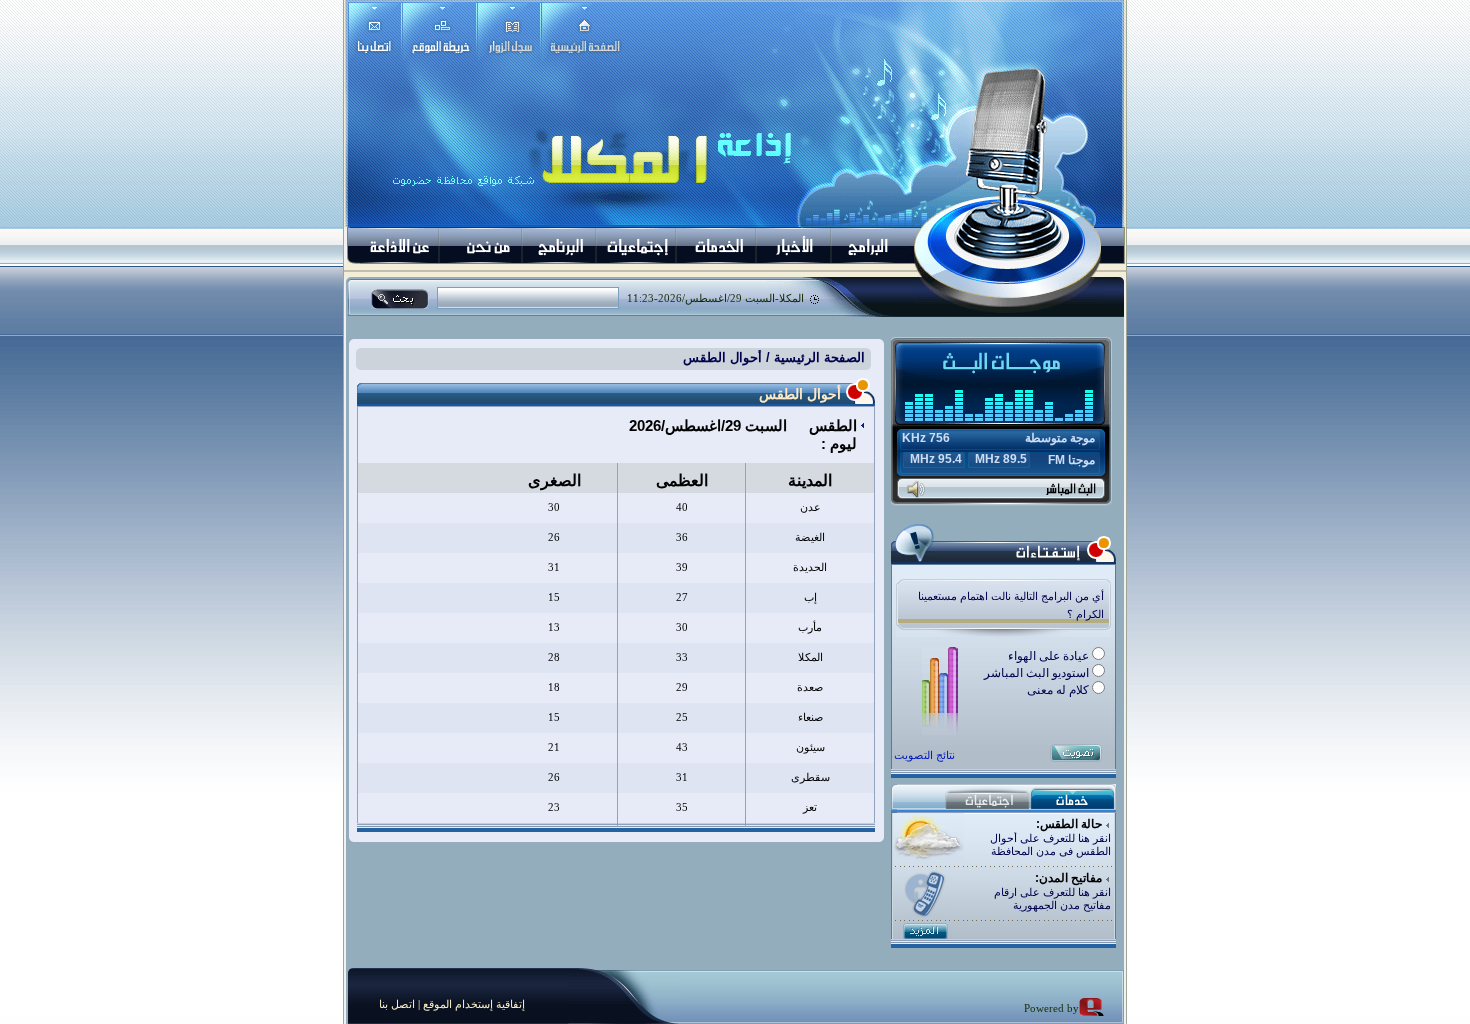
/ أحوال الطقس (726, 357)
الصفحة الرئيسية (817, 357)
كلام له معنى (1059, 690)
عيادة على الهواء (1050, 656)
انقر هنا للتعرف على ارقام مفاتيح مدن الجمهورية (1052, 898)
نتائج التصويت (924, 755)
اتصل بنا (397, 1004)
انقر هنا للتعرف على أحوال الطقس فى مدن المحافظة (1050, 844)
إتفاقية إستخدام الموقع (472, 1004)
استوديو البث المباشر (1038, 673)
